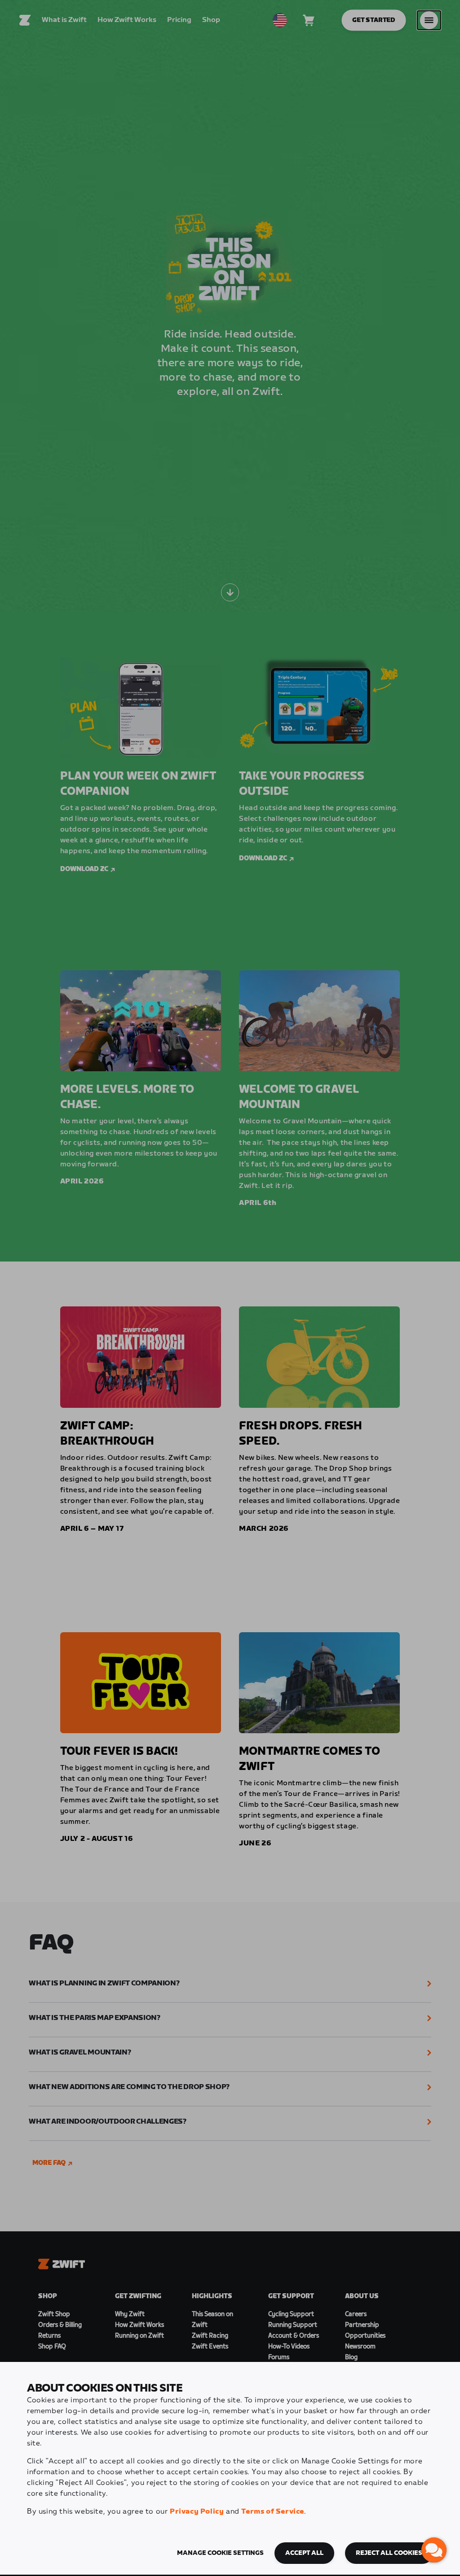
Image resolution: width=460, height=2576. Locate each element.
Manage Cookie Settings (220, 2553)
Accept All (304, 2553)
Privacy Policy (197, 2512)
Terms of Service (273, 2512)
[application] (434, 2550)
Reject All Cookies (389, 2553)
